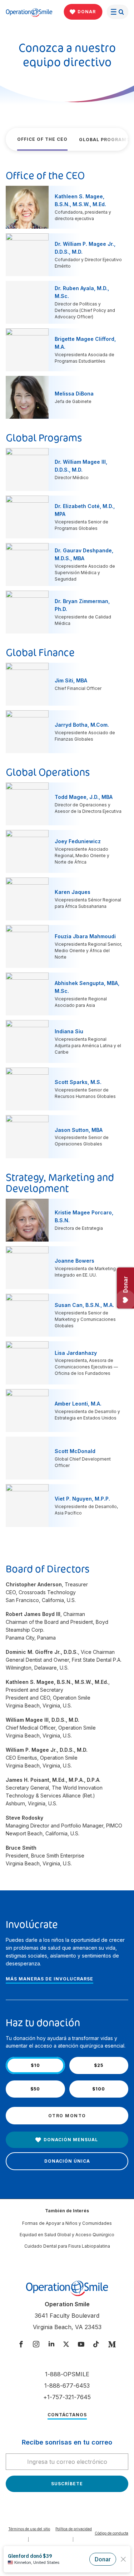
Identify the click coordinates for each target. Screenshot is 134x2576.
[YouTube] (81, 2345)
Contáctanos (67, 2415)
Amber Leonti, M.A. (78, 1404)
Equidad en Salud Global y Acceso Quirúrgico (67, 2235)
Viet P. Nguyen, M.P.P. (82, 1499)
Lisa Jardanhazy (76, 1353)
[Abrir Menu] (117, 12)
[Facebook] (21, 2345)
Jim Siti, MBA (71, 680)
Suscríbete (67, 2484)
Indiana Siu (69, 1031)
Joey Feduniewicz (78, 841)
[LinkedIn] (51, 2345)
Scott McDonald (75, 1451)
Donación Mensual (71, 2140)
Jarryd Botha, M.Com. (82, 725)
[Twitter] (66, 2345)
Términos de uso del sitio (29, 2529)
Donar (87, 12)
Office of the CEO (42, 139)
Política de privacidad (74, 2529)
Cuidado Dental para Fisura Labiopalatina (67, 2246)
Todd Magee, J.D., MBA (84, 797)
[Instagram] (36, 2345)
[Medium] (112, 2345)
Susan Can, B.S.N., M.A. (84, 1305)
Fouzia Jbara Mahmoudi (85, 936)
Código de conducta (111, 2533)
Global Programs (104, 140)
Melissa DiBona (74, 394)
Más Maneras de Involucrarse (49, 1979)
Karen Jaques (73, 892)
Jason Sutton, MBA (79, 1130)
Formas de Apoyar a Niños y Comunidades (67, 2223)
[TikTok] (96, 2345)
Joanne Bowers (75, 1261)
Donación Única (67, 2161)
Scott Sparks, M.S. (78, 1082)
